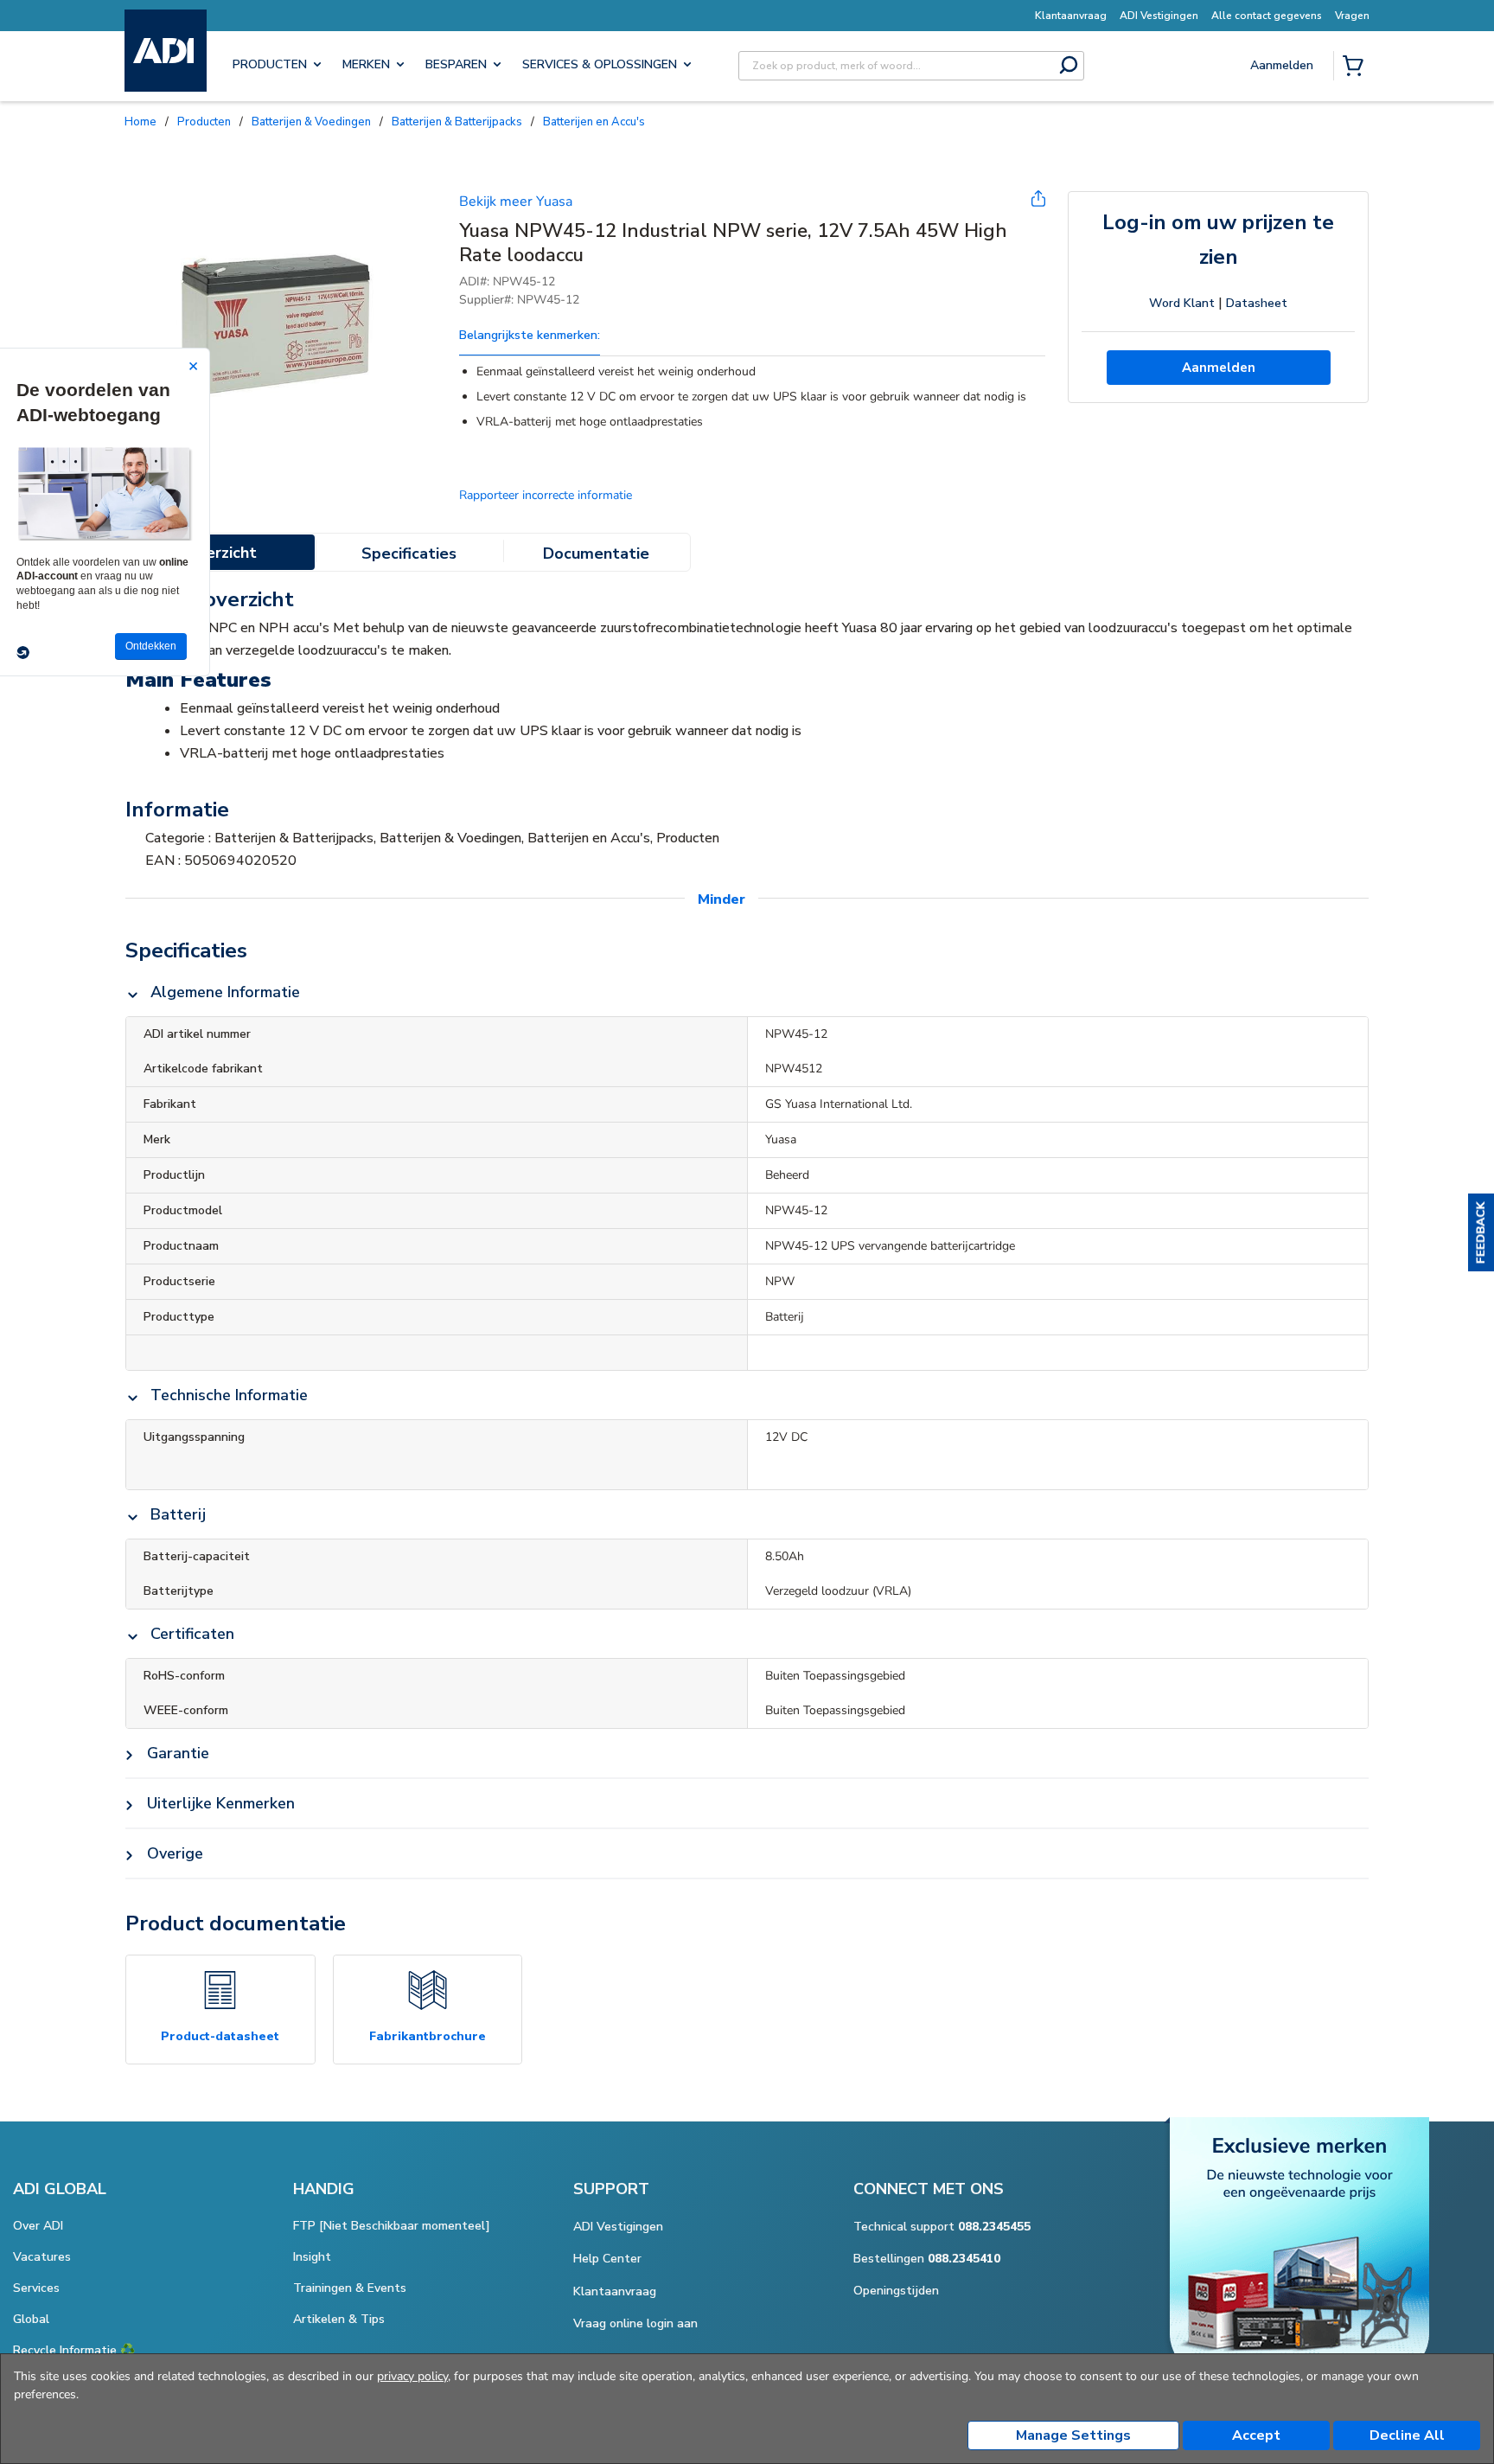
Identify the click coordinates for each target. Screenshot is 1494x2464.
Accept (1256, 2435)
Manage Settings (1073, 2435)
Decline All (1407, 2435)
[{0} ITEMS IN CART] (1357, 67)
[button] (1481, 1232)
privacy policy (412, 2376)
